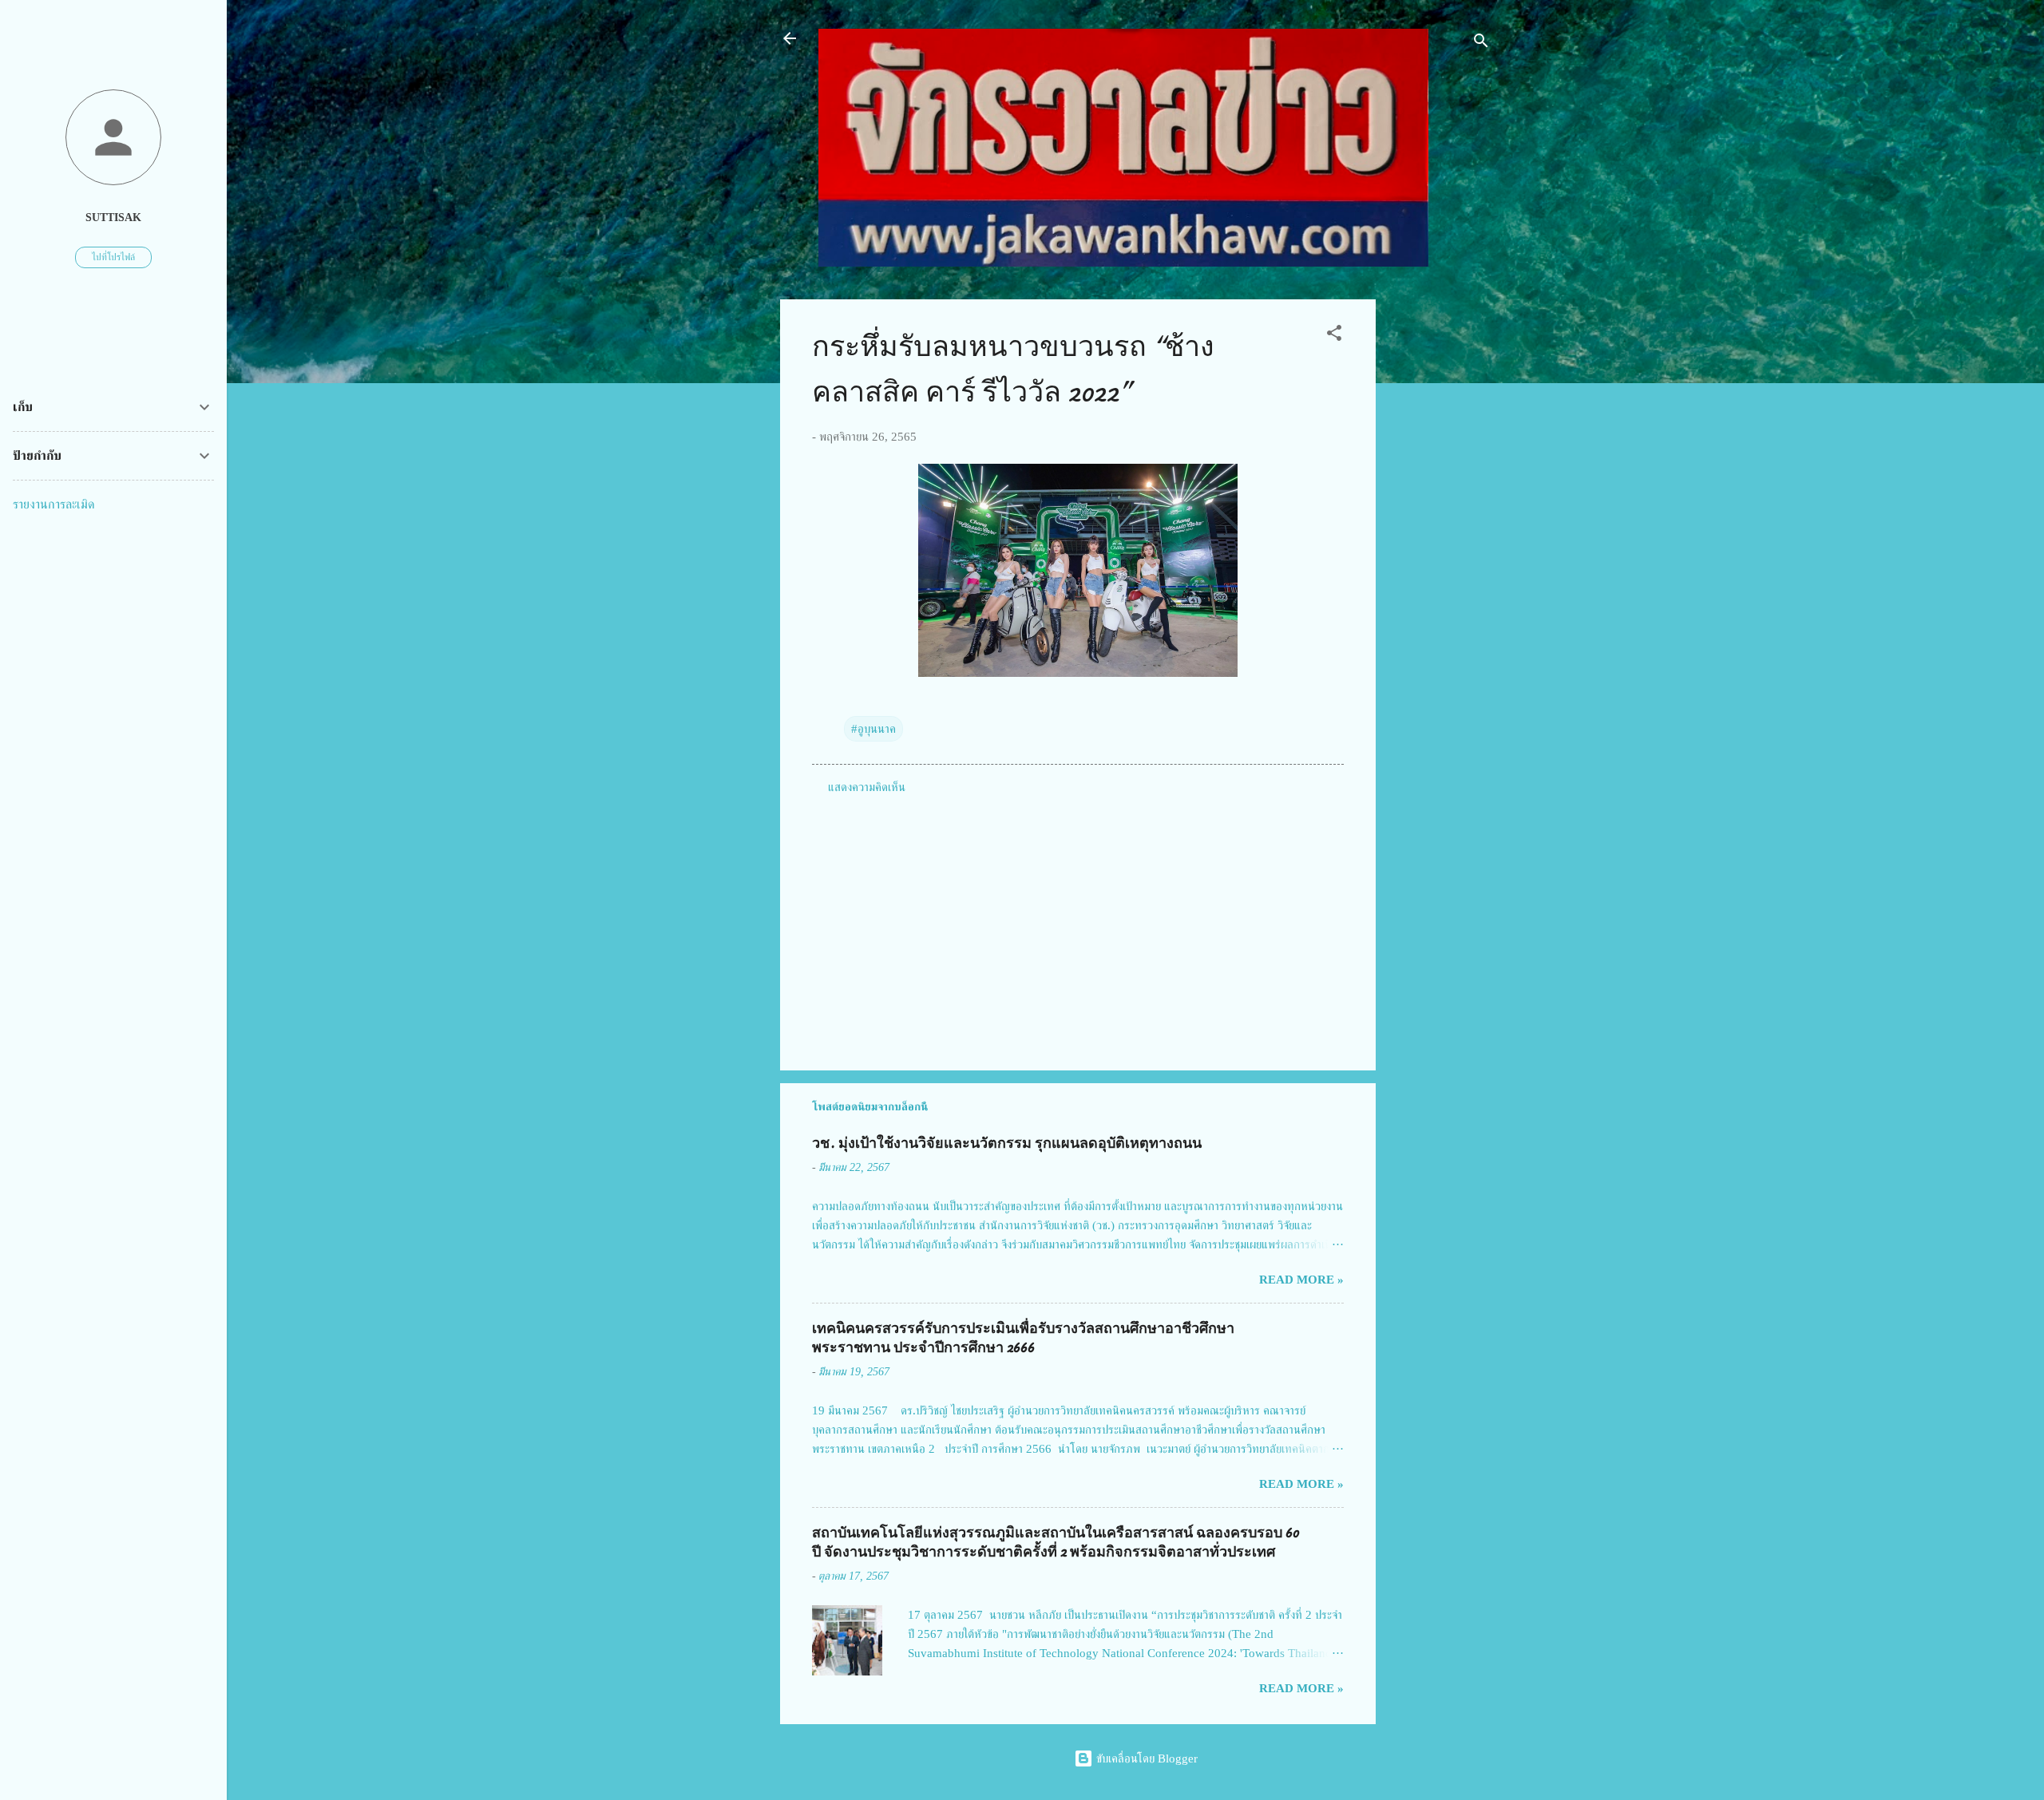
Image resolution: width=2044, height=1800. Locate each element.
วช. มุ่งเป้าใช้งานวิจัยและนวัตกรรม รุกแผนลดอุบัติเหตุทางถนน (1007, 1143)
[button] (1334, 336)
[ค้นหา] (1481, 44)
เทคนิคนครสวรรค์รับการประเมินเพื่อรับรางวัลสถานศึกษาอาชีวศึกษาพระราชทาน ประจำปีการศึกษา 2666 (1023, 1338)
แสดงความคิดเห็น (867, 787)
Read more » (1301, 1280)
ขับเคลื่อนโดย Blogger (1145, 1758)
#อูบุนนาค (873, 729)
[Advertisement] (1440, 539)
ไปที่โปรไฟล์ (113, 257)
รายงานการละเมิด (54, 504)
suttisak (113, 218)
